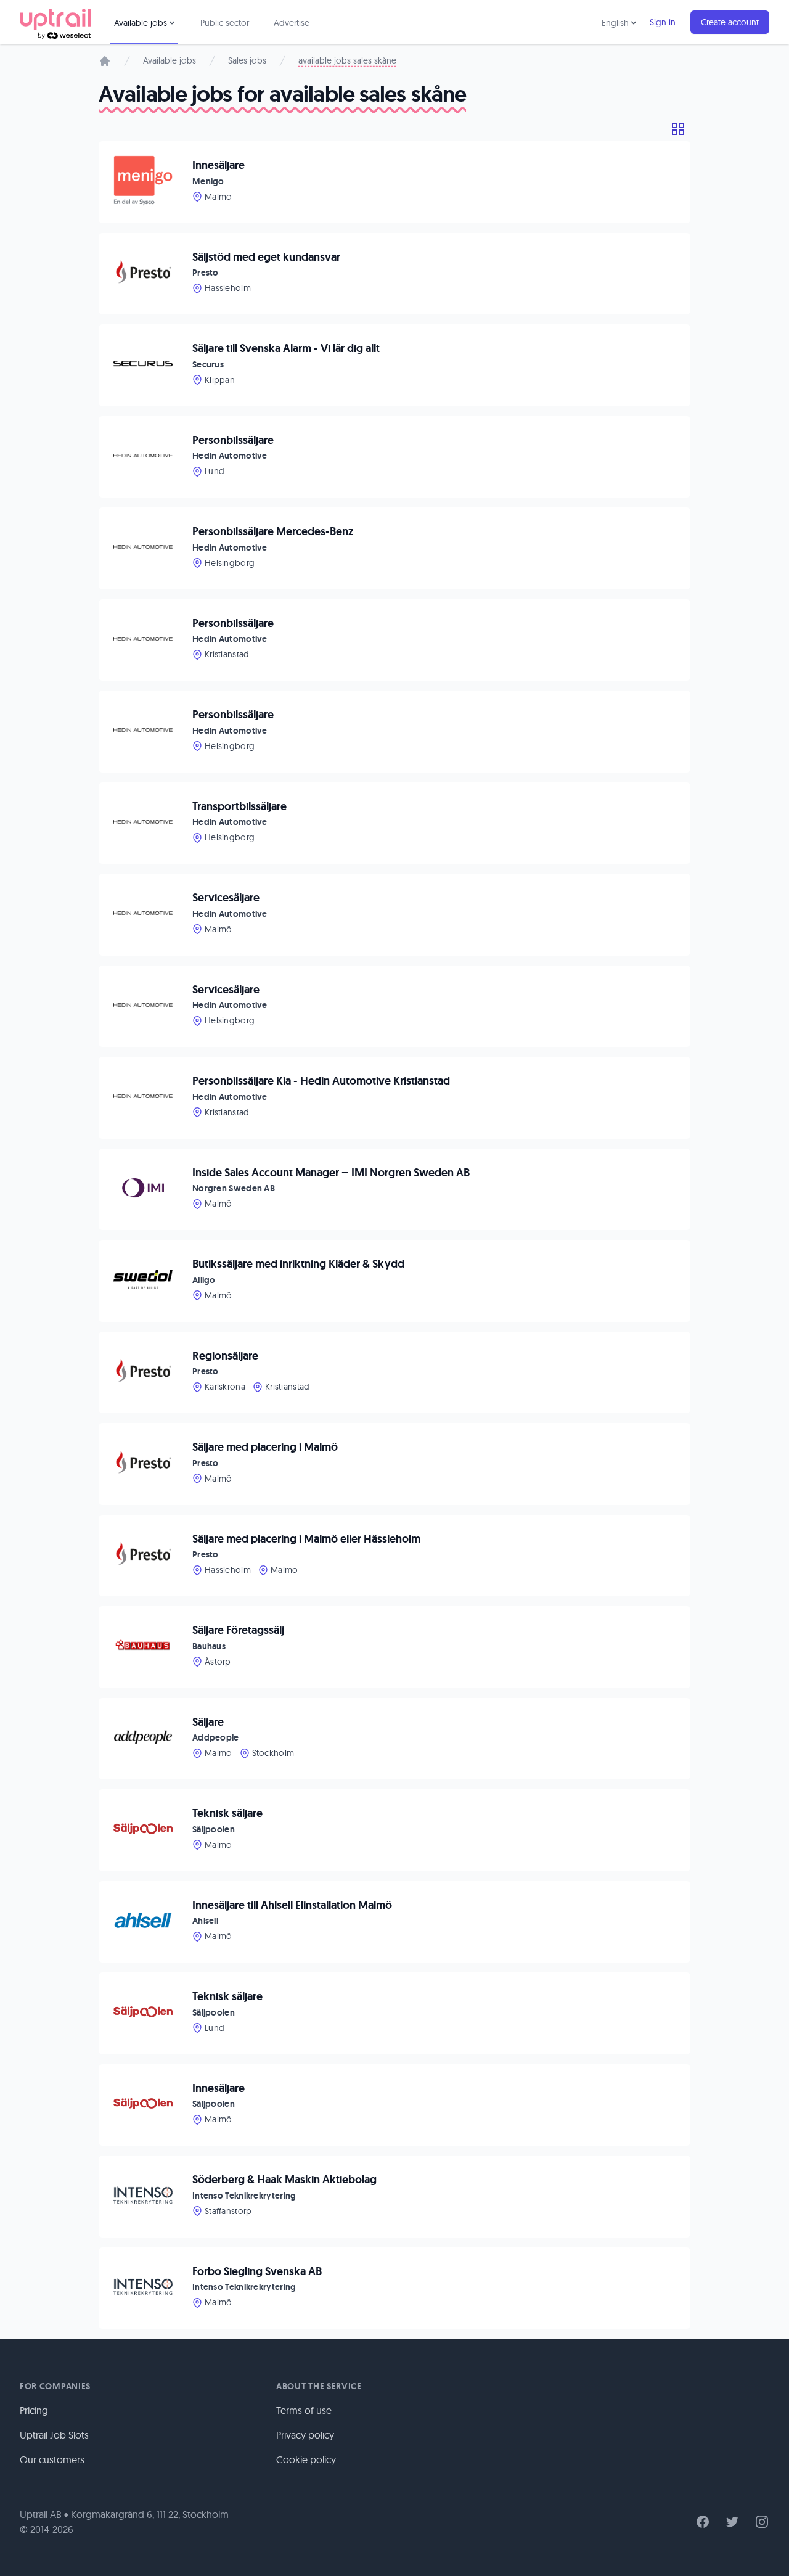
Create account (730, 22)
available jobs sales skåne (347, 60)
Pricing (34, 2410)
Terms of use (304, 2410)
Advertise (292, 23)
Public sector (225, 23)
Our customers (52, 2459)
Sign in (663, 22)
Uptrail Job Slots (54, 2435)
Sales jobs (247, 60)
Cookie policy (306, 2459)
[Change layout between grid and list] (678, 129)
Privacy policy (305, 2435)
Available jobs (170, 60)
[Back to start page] (55, 22)
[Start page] (105, 61)
